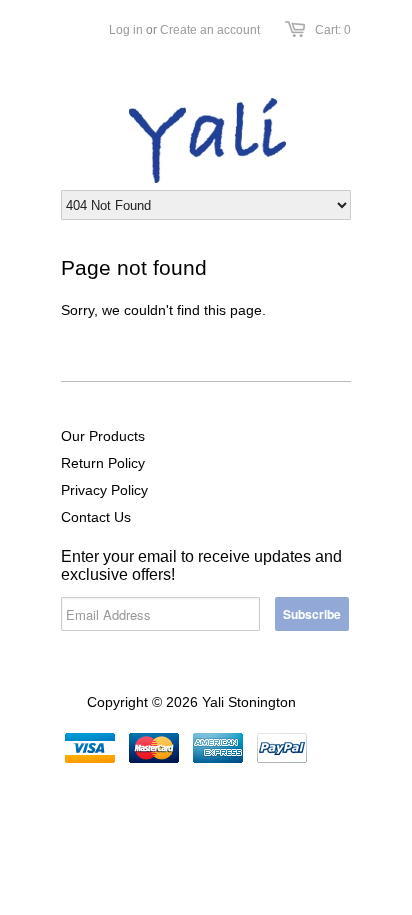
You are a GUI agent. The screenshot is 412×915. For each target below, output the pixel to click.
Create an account (210, 30)
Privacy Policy (104, 490)
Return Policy (103, 463)
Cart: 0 (333, 30)
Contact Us (96, 517)
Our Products (103, 436)
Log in (126, 30)
